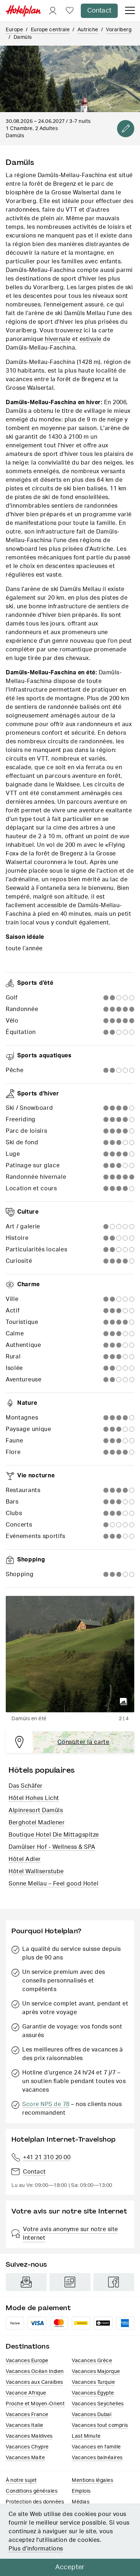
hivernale (58, 339)
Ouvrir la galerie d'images (123, 1702)
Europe (14, 30)
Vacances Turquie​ (93, 2382)
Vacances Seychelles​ (98, 2404)
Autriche (88, 30)
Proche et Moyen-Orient (35, 2404)
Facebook (114, 2282)
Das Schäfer (26, 1786)
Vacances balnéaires (97, 2458)
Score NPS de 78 (46, 2104)
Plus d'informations (36, 2549)
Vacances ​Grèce (92, 2361)
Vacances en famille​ (96, 2447)
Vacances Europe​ (27, 2361)
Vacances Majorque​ (96, 2372)
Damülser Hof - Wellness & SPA (52, 1847)
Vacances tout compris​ (100, 2425)
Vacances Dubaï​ (92, 2415)
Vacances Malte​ (25, 2458)
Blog (70, 2282)
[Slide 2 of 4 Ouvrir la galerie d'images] (70, 1654)
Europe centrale (50, 30)
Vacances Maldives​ (29, 2436)
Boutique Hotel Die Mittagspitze (54, 1835)
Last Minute (86, 2436)
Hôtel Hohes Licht (34, 1798)
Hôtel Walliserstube (36, 1871)
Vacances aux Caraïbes (34, 2382)
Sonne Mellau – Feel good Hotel (53, 1884)
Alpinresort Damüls (36, 1810)
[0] (70, 11)
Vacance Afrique (26, 2393)
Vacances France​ (27, 2415)
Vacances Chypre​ (27, 2447)
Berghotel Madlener (37, 1823)
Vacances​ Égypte (93, 2393)
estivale (91, 339)
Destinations (28, 2346)
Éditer (126, 129)
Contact (99, 11)
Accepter (70, 2567)
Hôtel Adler (25, 1859)
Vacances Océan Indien (35, 2372)
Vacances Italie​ (25, 2425)
